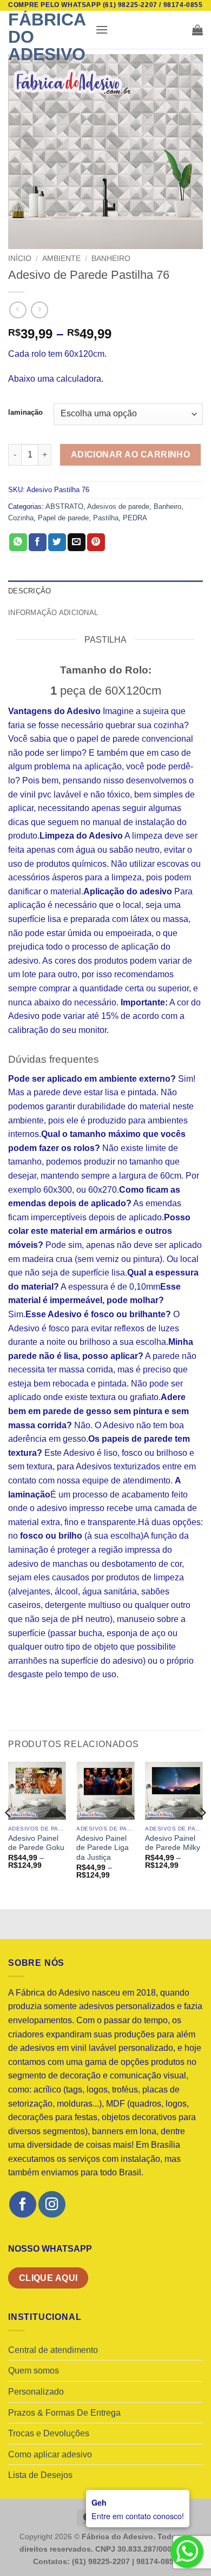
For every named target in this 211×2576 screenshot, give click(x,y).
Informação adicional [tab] (53, 613)
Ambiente (61, 259)
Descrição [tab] (29, 591)
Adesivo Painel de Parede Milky (173, 1843)
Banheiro (111, 259)
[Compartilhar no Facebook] (38, 542)
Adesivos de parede (118, 506)
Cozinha (21, 518)
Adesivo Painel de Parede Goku (36, 1843)
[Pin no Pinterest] (96, 542)
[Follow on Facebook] (22, 2204)
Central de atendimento (53, 2350)
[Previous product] (39, 310)
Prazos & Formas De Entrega (64, 2413)
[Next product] (18, 310)
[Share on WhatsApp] (18, 542)
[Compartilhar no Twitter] (57, 542)
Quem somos (34, 2371)
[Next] (202, 1834)
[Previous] (9, 1834)
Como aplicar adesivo (50, 2454)
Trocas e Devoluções (49, 2433)
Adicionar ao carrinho (131, 455)
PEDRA (135, 518)
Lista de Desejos (40, 2475)
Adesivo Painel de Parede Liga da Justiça (103, 1848)
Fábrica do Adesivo (47, 37)
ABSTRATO (64, 506)
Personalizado (36, 2392)
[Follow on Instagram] (52, 2204)
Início (20, 259)
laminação (25, 413)
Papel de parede (63, 518)
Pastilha (106, 518)
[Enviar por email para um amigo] (77, 542)
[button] (102, 30)
